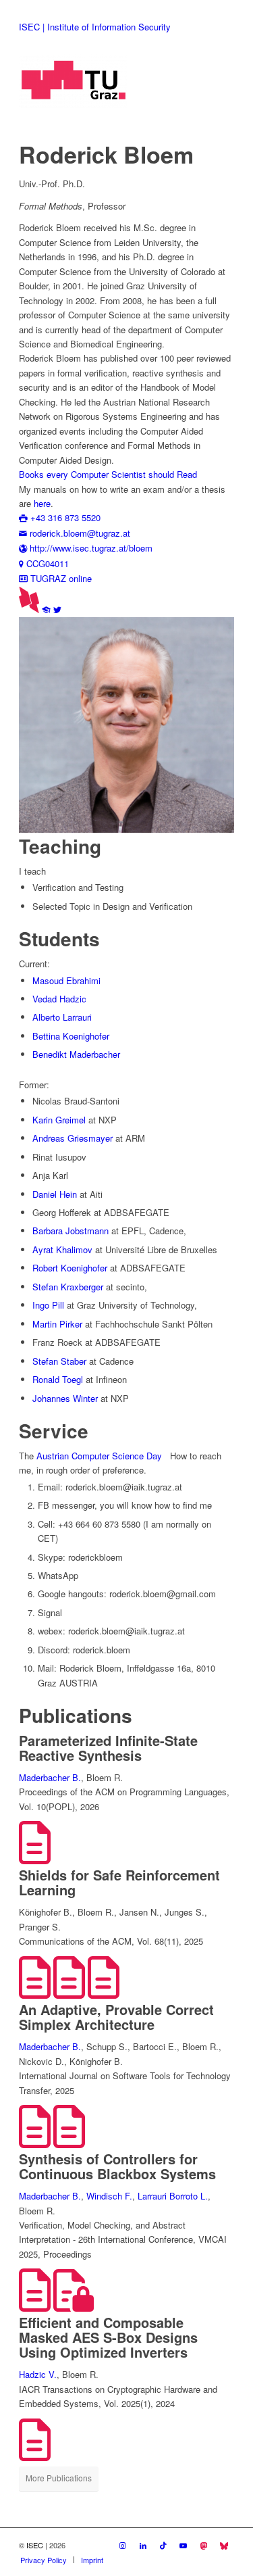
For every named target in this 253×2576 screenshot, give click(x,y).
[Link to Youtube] (184, 2545)
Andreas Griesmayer (73, 1138)
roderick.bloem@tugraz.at (79, 533)
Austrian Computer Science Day (99, 1456)
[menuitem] (44, 2560)
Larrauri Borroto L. (173, 2196)
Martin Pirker (57, 1324)
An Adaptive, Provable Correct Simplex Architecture (116, 2017)
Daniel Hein (55, 1194)
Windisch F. (109, 2196)
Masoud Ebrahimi (66, 980)
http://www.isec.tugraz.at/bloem (90, 548)
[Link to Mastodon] (204, 2545)
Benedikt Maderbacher (76, 1054)
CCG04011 (46, 563)
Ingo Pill (48, 1305)
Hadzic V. (38, 2374)
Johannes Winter (65, 1398)
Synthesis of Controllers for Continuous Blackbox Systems (117, 2166)
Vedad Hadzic (59, 999)
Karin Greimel (59, 1120)
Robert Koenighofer (70, 1268)
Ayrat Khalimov (62, 1249)
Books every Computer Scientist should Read (108, 474)
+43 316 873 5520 (64, 517)
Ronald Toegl (58, 1379)
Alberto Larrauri (62, 1017)
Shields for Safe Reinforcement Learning (119, 1882)
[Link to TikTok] (163, 2545)
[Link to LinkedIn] (143, 2545)
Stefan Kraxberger (68, 1287)
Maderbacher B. (50, 1777)
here (42, 503)
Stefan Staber (59, 1361)
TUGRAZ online (60, 578)
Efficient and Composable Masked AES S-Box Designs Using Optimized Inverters (108, 2337)
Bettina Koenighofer (71, 1036)
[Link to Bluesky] (224, 2545)
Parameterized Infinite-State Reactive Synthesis (108, 1748)
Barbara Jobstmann (71, 1231)
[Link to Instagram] (123, 2545)
